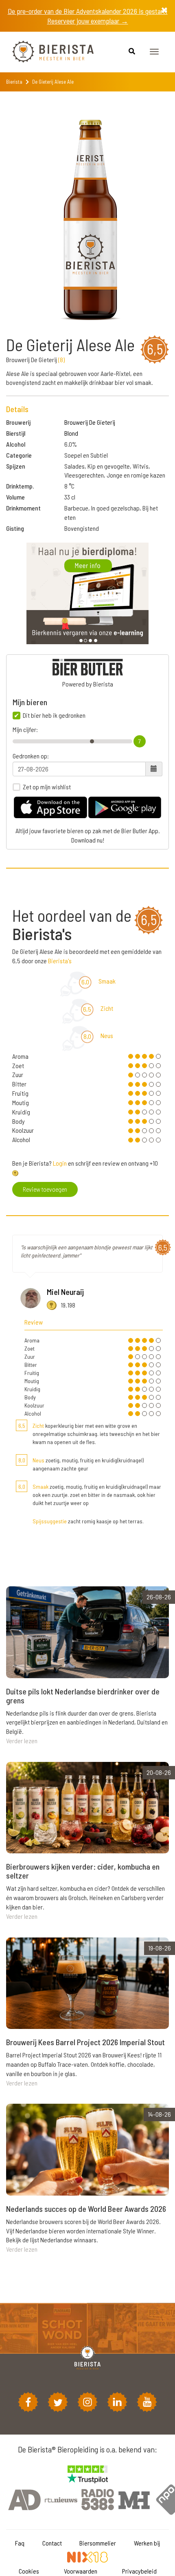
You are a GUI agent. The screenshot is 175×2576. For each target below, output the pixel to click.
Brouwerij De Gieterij (90, 422)
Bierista (14, 82)
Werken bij (147, 2543)
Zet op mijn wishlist (47, 787)
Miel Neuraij (65, 1292)
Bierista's (60, 961)
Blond (71, 433)
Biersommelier (98, 2543)
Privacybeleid (139, 2571)
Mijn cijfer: (25, 730)
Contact (52, 2543)
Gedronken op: (31, 756)
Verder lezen (22, 1741)
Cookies (29, 2571)
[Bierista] (47, 52)
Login (60, 1163)
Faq (20, 2543)
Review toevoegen (45, 1189)
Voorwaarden (81, 2571)
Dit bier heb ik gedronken (54, 715)
